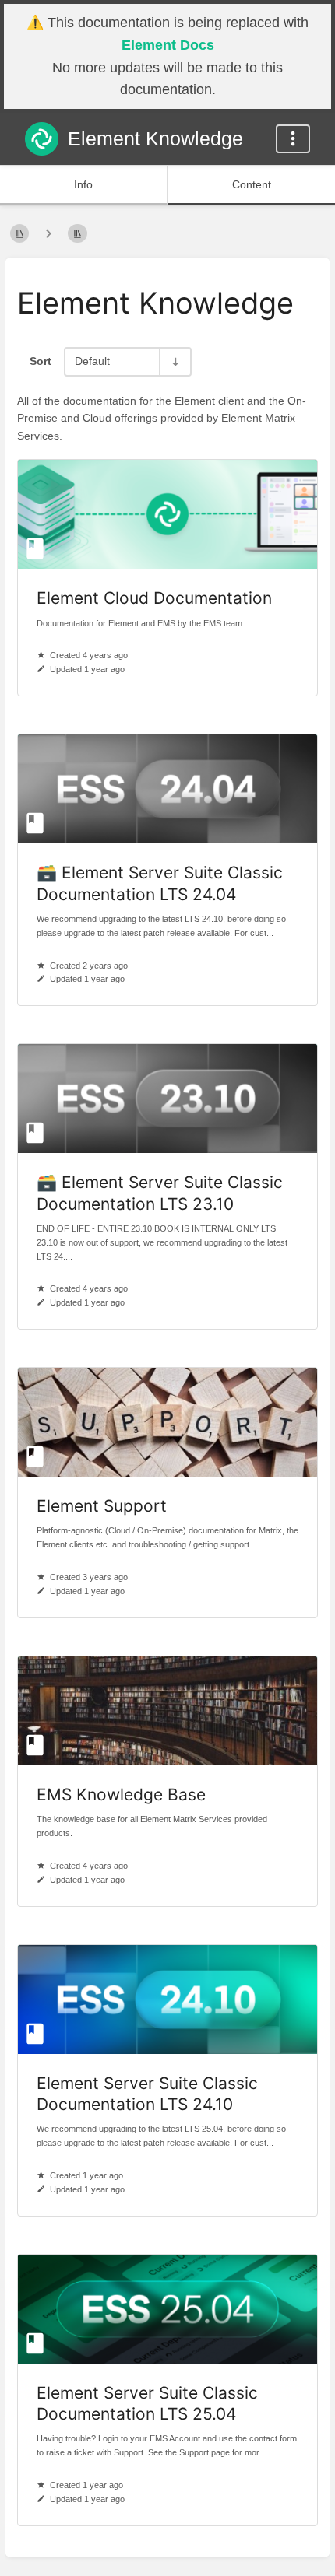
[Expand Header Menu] (293, 139)
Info (83, 184)
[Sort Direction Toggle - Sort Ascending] (175, 361)
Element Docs (168, 45)
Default (92, 361)
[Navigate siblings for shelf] (48, 234)
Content (252, 184)
